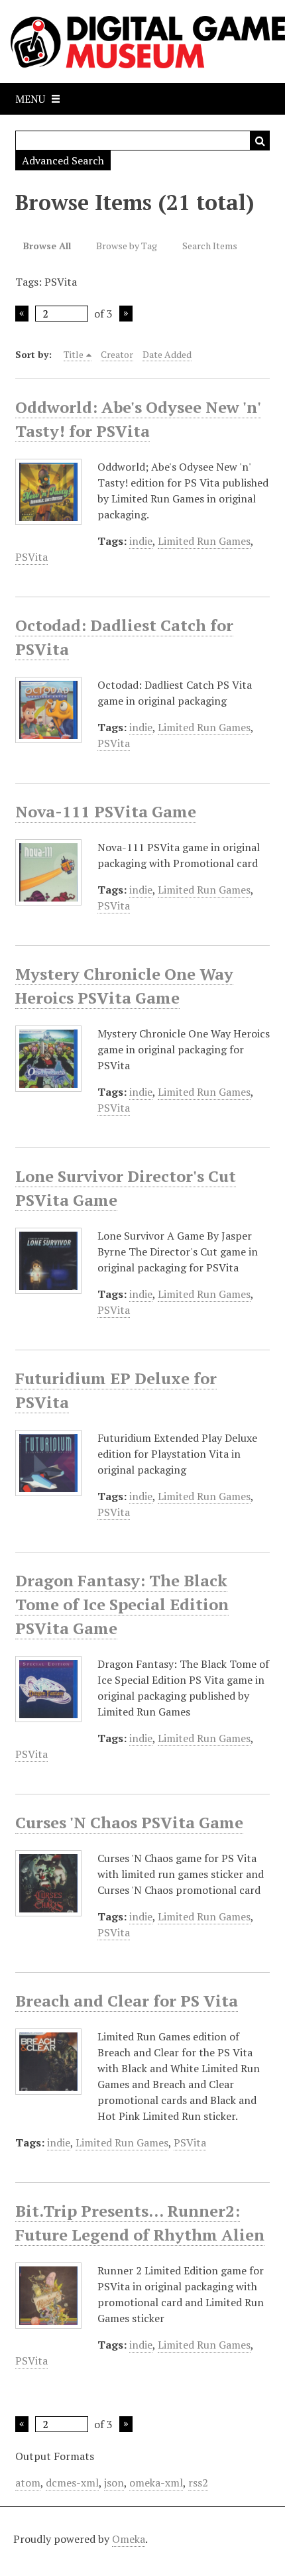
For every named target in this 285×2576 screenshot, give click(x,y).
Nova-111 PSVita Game (106, 811)
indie (141, 541)
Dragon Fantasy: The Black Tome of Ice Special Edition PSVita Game (122, 1604)
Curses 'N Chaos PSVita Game (129, 1822)
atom (28, 2483)
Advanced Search (63, 160)
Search (260, 141)
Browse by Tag (127, 246)
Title (74, 354)
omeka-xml (156, 2483)
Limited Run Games (204, 541)
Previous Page (22, 314)
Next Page (126, 314)
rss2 (198, 2483)
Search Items (210, 246)
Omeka (129, 2539)
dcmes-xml (72, 2483)
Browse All (47, 246)
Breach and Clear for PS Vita (127, 2001)
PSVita (31, 557)
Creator (117, 354)
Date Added (167, 354)
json (114, 2483)
